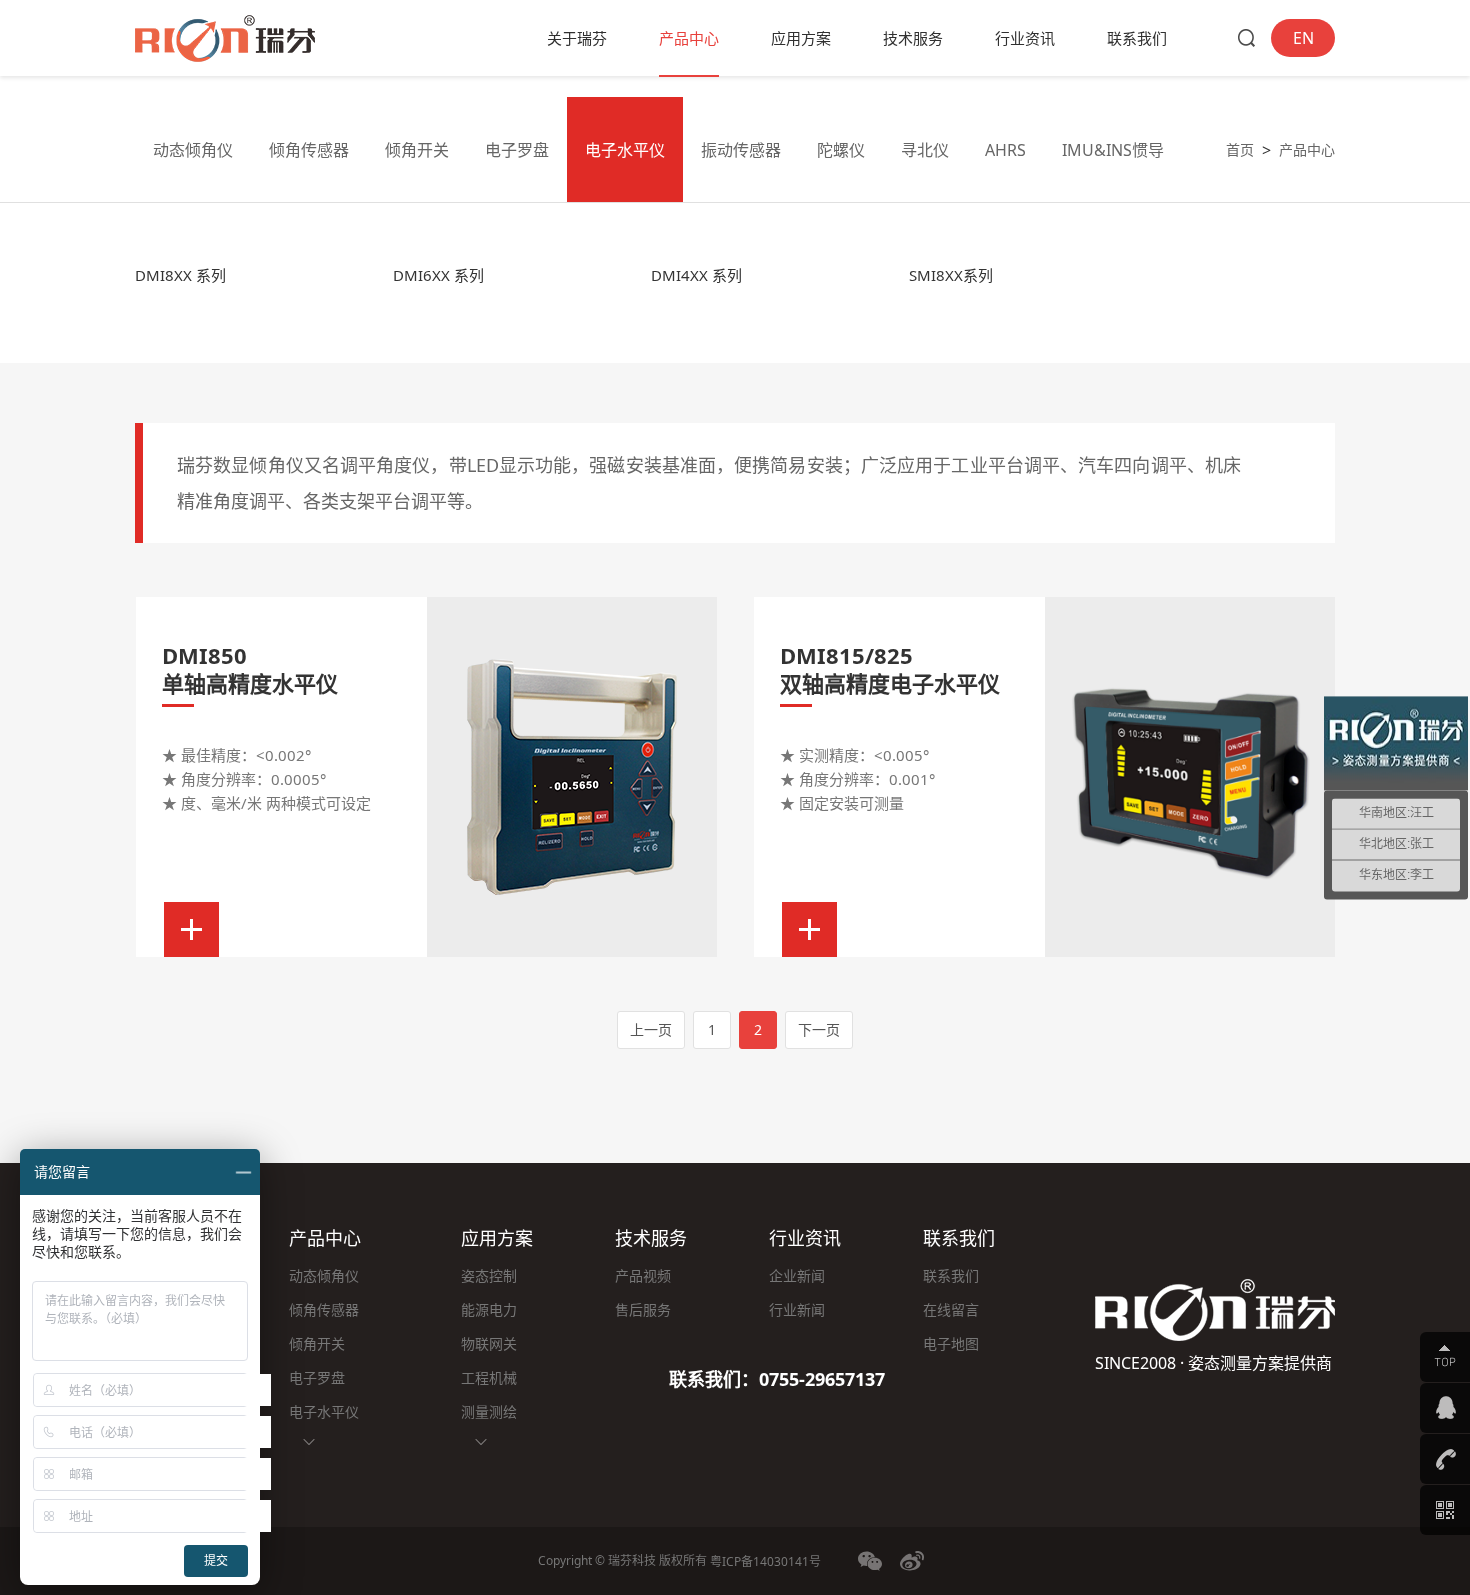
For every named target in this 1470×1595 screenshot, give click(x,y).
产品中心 (689, 38)
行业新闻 (797, 1309)
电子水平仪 (625, 150)
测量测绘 (489, 1411)
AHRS (1005, 150)
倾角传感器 (309, 150)
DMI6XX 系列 (438, 275)
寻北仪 (925, 150)
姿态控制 (489, 1275)
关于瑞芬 (577, 38)
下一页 (819, 1029)
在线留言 (951, 1309)
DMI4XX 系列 (696, 275)
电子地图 (951, 1343)
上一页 (651, 1029)
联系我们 (1137, 38)
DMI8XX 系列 (180, 275)
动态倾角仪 (193, 150)
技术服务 (913, 38)
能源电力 (489, 1309)
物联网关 (489, 1343)
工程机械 (489, 1377)
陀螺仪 (841, 150)
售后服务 (643, 1309)
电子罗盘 (517, 150)
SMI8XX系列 (951, 275)
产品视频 (643, 1275)
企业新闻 (797, 1275)
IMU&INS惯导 (1113, 150)
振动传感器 (741, 150)
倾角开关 (417, 150)
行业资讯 (1025, 38)
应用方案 (801, 38)
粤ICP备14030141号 (765, 1561)
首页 (1240, 149)
